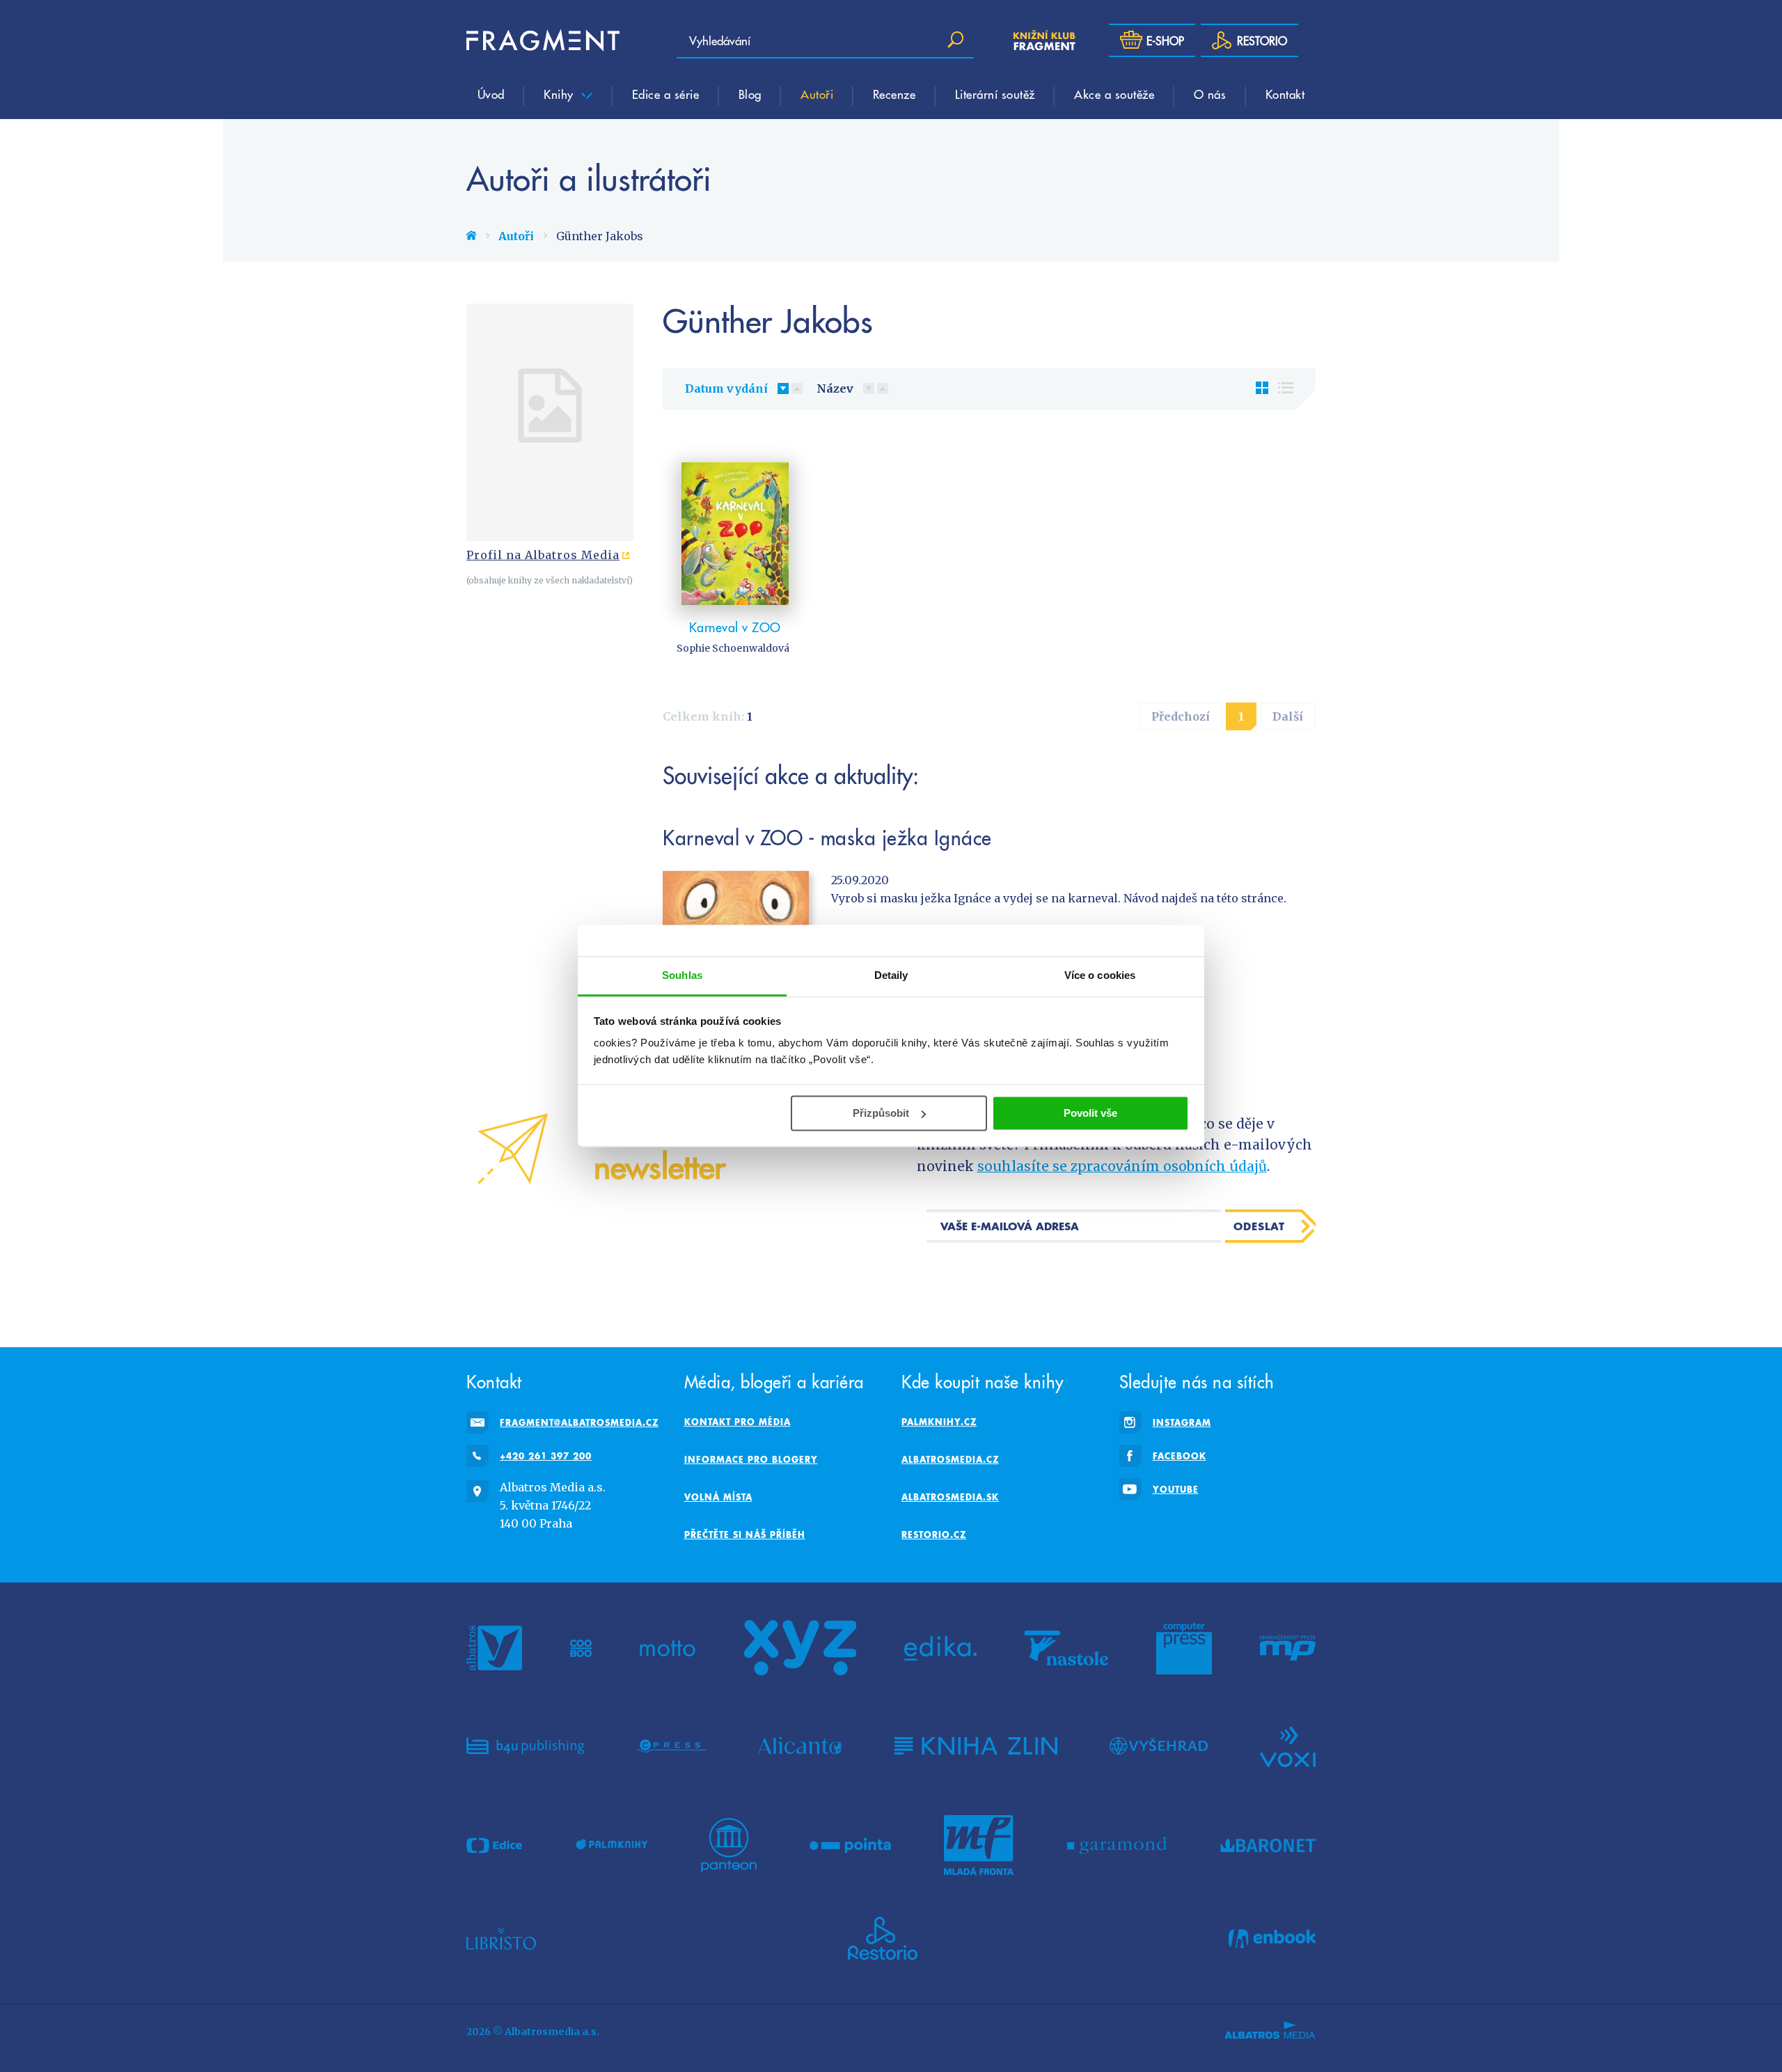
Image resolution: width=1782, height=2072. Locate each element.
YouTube (1176, 1489)
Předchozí (1181, 716)
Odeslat (1259, 1226)
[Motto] (668, 1648)
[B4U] (525, 1745)
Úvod (491, 94)
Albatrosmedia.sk (950, 1497)
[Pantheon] (729, 1845)
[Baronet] (1268, 1845)
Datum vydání (726, 388)
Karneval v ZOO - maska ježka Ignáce (827, 838)
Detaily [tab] (891, 975)
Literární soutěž (995, 94)
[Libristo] (501, 1938)
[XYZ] (800, 1648)
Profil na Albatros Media (543, 555)
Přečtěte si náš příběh (745, 1535)
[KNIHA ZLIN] (976, 1745)
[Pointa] (850, 1845)
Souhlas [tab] (682, 975)
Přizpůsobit (881, 1113)
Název (835, 388)
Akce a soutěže (1114, 94)
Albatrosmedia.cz (950, 1459)
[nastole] (1066, 1648)
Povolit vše (1090, 1113)
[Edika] (940, 1648)
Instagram (1182, 1422)
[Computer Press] (1184, 1648)
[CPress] (671, 1745)
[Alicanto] (800, 1745)
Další (1288, 716)
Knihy (560, 94)
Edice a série (666, 94)
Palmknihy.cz (939, 1422)
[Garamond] (1117, 1845)
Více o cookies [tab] (1100, 975)
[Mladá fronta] (979, 1845)
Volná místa (718, 1497)
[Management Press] (1288, 1648)
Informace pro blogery (751, 1459)
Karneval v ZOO (735, 627)
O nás (1210, 94)
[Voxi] (1288, 1745)
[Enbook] (1272, 1938)
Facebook (1180, 1456)
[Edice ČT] (494, 1845)
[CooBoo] (581, 1648)
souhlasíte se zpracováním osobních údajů (1122, 1166)
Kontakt (1285, 94)
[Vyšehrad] (1159, 1745)
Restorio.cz (934, 1535)
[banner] (543, 40)
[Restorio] (883, 1938)
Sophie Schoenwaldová (733, 648)
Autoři (817, 94)
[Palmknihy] (612, 1845)
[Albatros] (494, 1648)
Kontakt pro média (738, 1422)
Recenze (894, 94)
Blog (750, 94)
